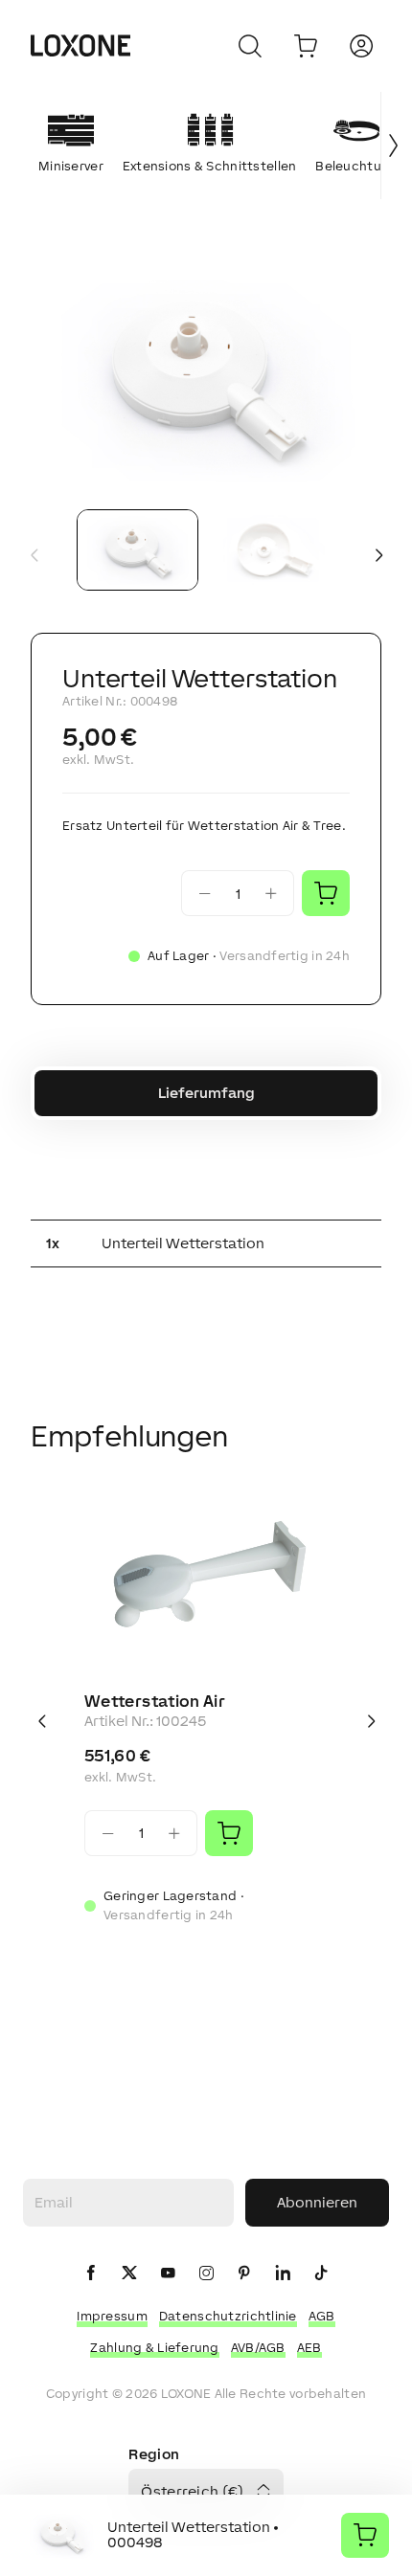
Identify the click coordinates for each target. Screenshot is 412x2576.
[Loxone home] (80, 46)
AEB (309, 2348)
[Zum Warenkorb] (306, 46)
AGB (322, 2316)
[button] (206, 377)
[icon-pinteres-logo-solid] (244, 2274)
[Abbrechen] (250, 46)
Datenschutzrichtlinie (228, 2316)
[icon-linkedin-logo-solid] (283, 2274)
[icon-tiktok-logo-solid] (321, 2274)
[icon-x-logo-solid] (129, 2274)
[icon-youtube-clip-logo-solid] (168, 2274)
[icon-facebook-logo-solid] (91, 2274)
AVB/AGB (258, 2348)
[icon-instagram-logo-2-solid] (206, 2274)
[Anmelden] (361, 46)
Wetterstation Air (155, 1701)
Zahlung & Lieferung (154, 2348)
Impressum (112, 2316)
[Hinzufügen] (229, 1833)
